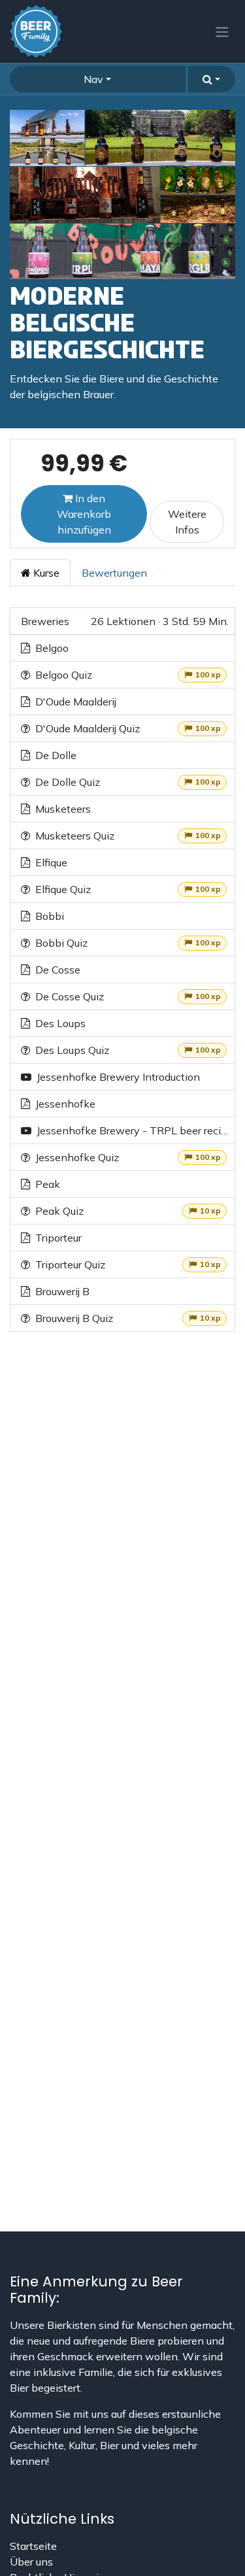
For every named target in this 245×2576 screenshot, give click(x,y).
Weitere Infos (187, 522)
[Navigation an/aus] (222, 31)
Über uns (31, 2562)
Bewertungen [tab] (114, 573)
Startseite (33, 2546)
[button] (212, 79)
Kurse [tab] (45, 573)
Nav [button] (93, 79)
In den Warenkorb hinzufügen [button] (84, 514)
